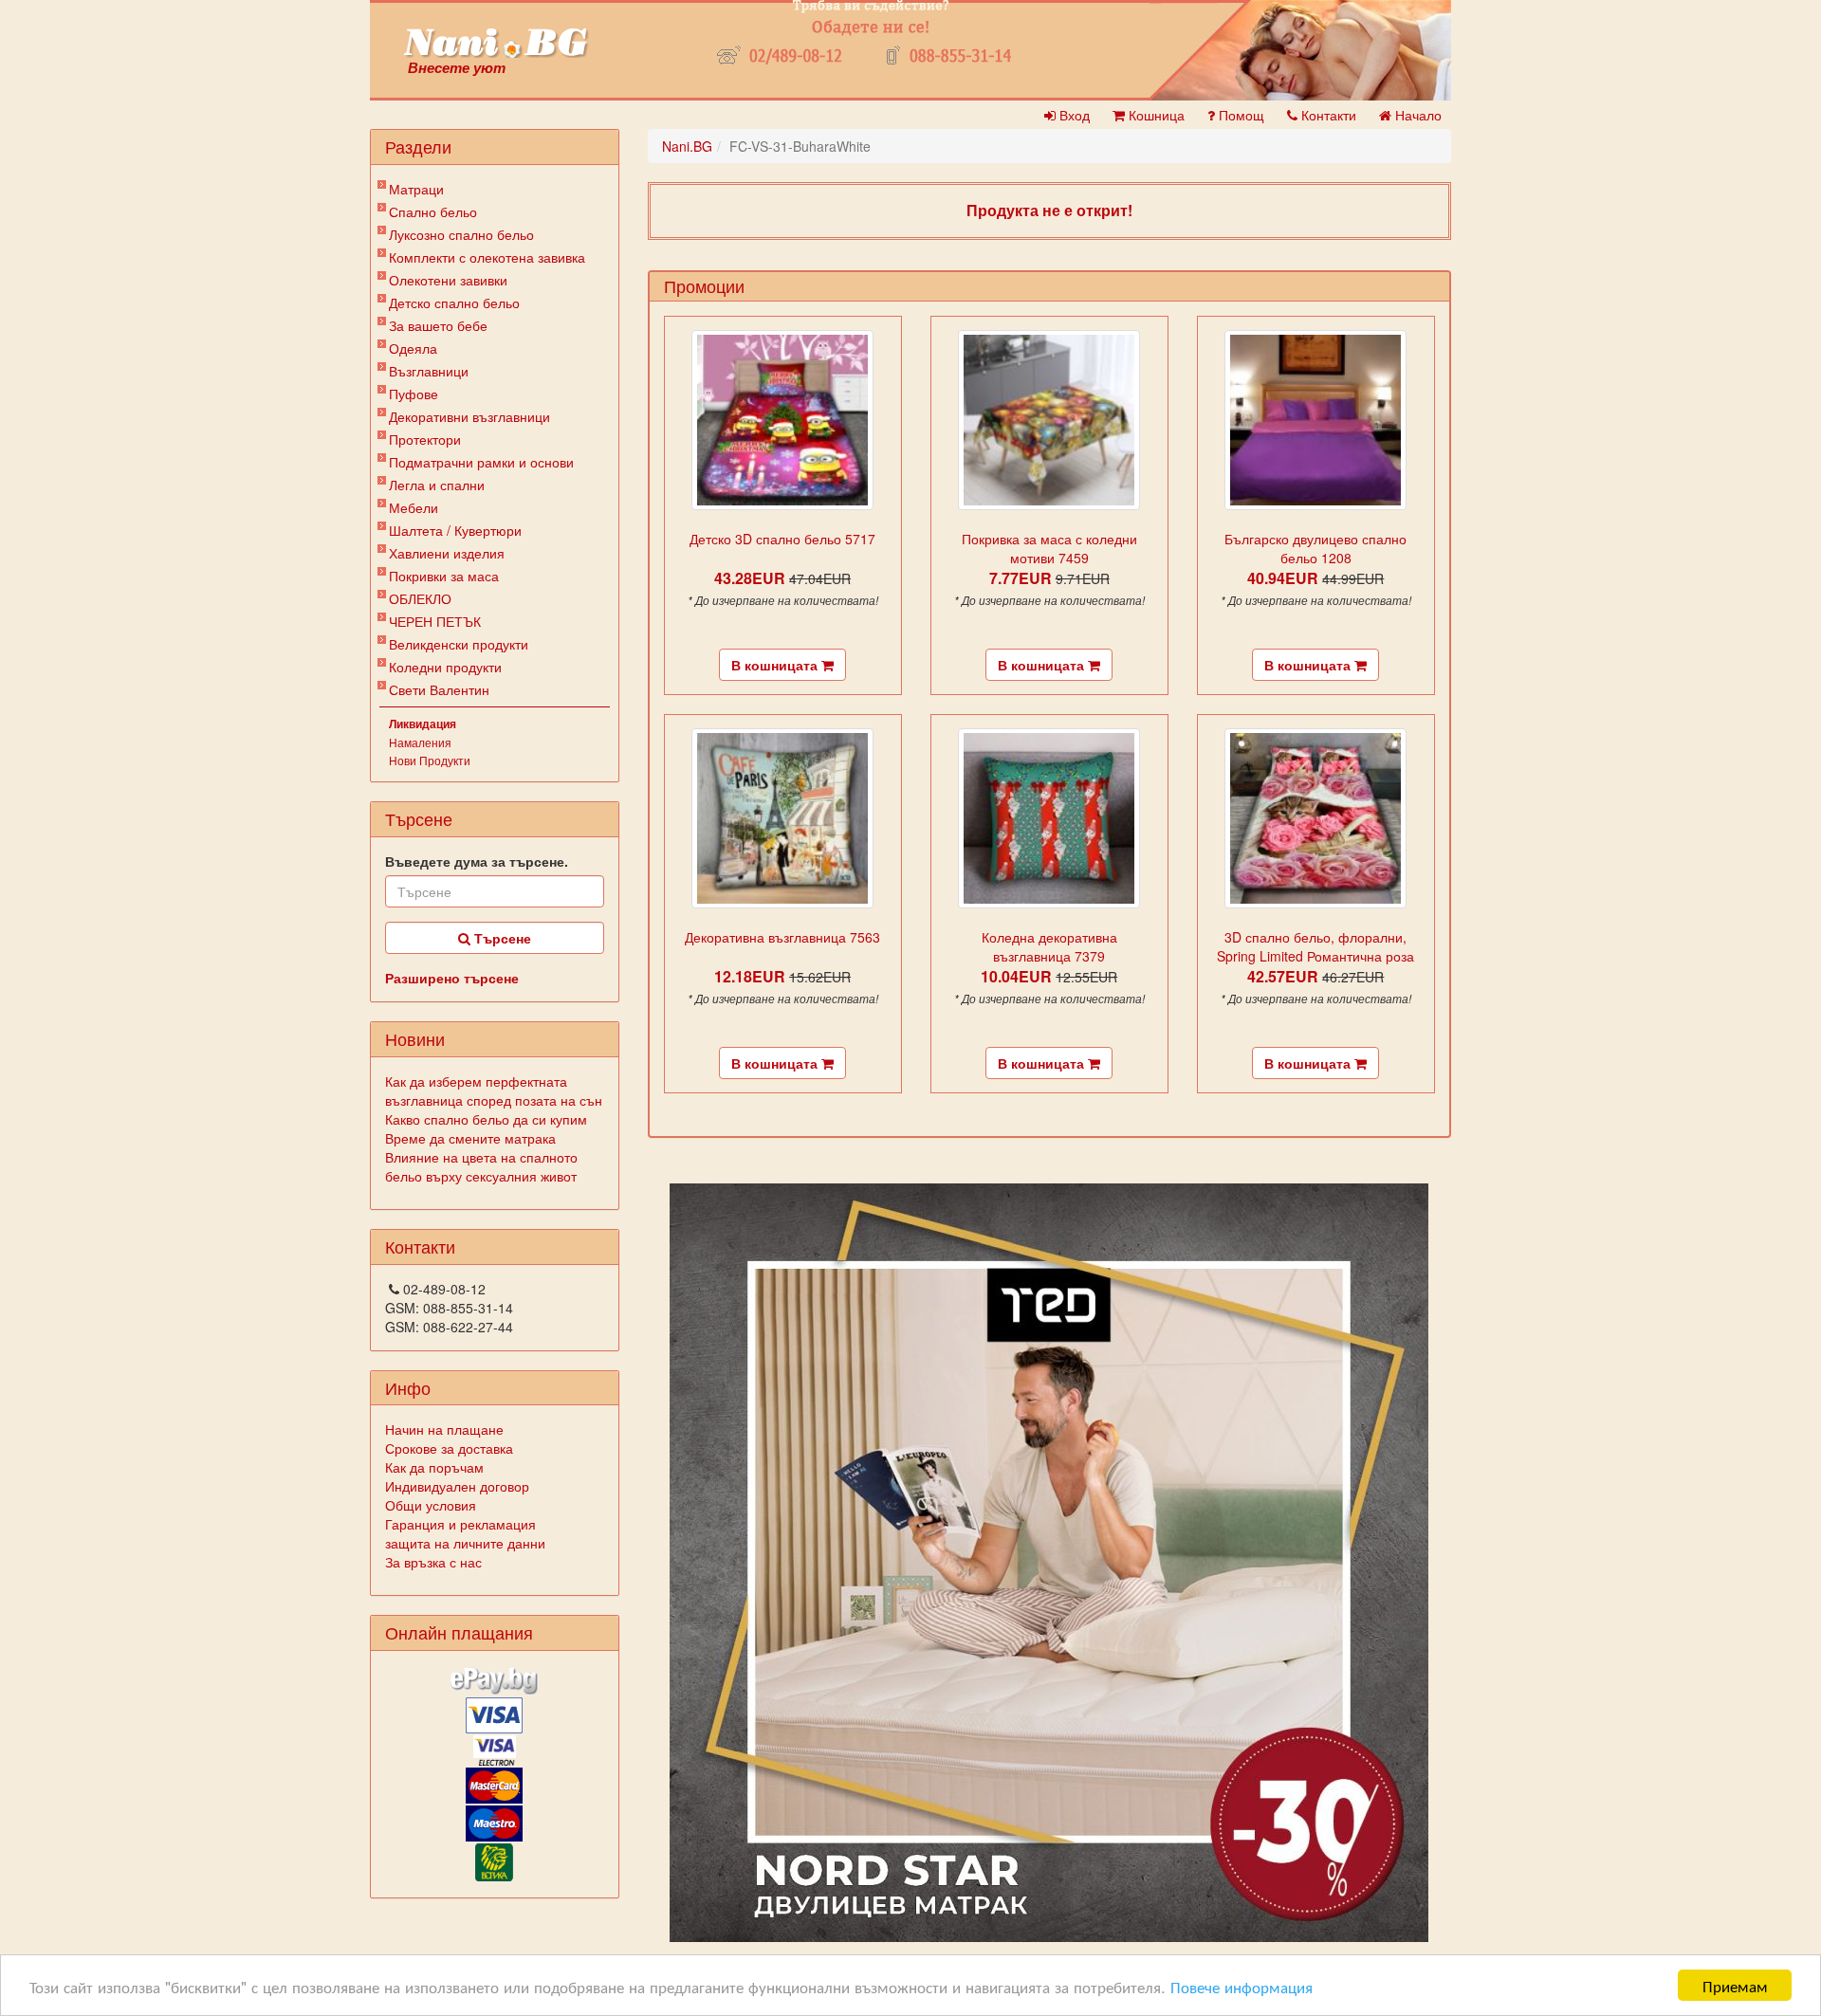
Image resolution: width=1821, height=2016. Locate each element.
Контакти (1327, 115)
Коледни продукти (445, 667)
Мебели (414, 507)
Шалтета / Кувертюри (455, 530)
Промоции (704, 285)
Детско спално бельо (454, 302)
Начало (1416, 115)
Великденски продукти (459, 644)
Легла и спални (437, 485)
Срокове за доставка (449, 1448)
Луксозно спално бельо (461, 234)
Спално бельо (433, 211)
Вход (1073, 115)
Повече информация (1242, 1986)
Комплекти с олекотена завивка (487, 257)
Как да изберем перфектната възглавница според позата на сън (494, 1090)
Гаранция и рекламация (460, 1524)
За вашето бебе (438, 325)
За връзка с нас (433, 1562)
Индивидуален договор (457, 1486)
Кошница (1155, 115)
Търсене (501, 938)
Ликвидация (423, 724)
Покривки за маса (444, 576)
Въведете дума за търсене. (477, 861)
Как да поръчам (434, 1467)
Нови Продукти (430, 760)
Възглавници (429, 371)
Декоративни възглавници (469, 416)
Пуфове (414, 394)
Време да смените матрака (470, 1138)
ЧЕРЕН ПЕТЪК (435, 621)
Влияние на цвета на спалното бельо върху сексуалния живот (481, 1166)
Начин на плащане (444, 1429)
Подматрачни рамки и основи (481, 462)
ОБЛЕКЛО (420, 598)
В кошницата (776, 665)
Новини (415, 1038)
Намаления (420, 742)
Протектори (425, 439)
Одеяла (413, 348)
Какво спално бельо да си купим (486, 1119)
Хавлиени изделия (447, 553)
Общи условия (431, 1505)
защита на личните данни (465, 1543)
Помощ (1240, 115)
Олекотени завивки (448, 280)
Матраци (416, 189)
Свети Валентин (439, 689)
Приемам (1735, 1985)
